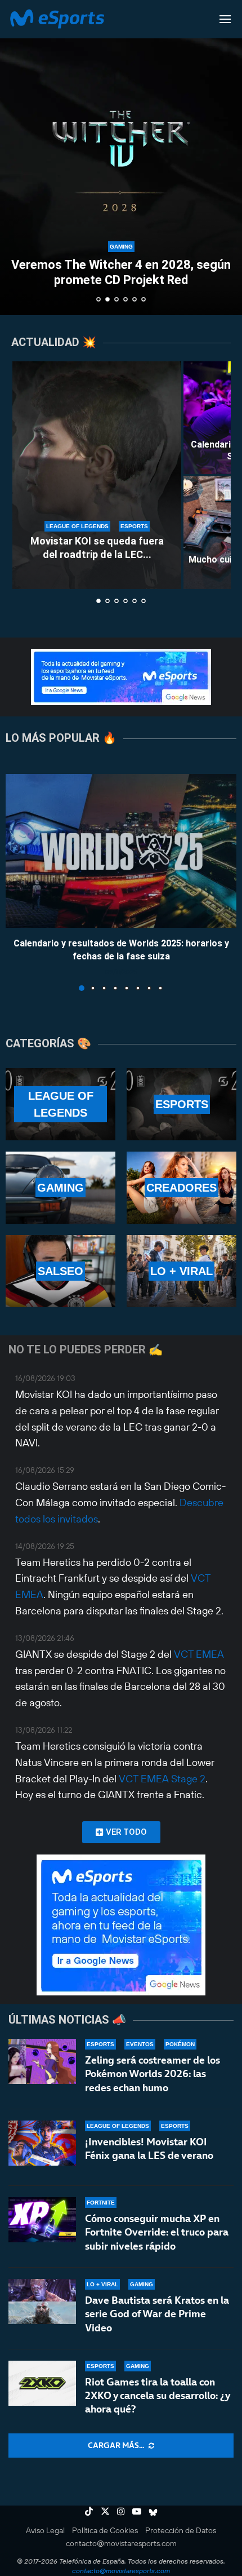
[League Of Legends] (60, 1104)
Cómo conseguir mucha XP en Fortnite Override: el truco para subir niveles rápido (157, 2232)
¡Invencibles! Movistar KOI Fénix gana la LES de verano (149, 2148)
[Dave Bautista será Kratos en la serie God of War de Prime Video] (42, 2301)
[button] (15, 157)
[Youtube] (137, 2511)
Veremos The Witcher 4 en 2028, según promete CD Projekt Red (121, 272)
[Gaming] (60, 1188)
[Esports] (181, 1104)
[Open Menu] (225, 19)
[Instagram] (121, 2511)
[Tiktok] (89, 2511)
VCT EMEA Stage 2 (162, 1779)
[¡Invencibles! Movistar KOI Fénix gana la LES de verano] (42, 2143)
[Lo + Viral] (181, 1271)
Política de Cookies (105, 2530)
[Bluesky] (153, 2511)
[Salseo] (60, 1271)
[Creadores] (181, 1188)
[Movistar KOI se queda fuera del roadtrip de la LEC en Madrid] (97, 475)
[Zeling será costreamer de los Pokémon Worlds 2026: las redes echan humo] (42, 2061)
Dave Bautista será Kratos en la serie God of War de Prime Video (157, 2314)
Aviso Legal (45, 2530)
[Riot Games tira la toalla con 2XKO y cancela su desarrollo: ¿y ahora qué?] (42, 2383)
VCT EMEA (199, 1654)
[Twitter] (105, 2511)
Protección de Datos (181, 2530)
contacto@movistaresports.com (121, 2543)
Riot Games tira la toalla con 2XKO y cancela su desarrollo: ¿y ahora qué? (157, 2396)
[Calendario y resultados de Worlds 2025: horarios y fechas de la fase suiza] (121, 851)
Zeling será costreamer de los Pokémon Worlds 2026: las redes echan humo (153, 2074)
